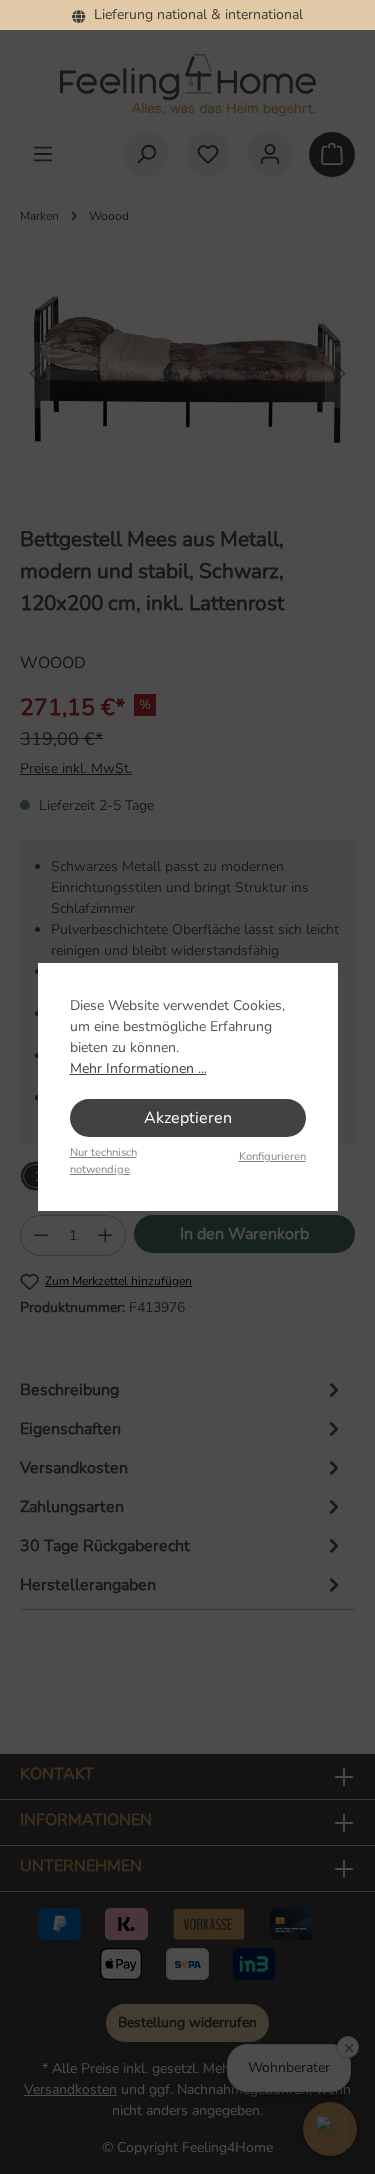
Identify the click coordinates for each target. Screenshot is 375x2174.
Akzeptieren (188, 1118)
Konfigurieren (272, 1156)
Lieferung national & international (194, 14)
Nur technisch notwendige (103, 1161)
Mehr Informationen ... (138, 1068)
